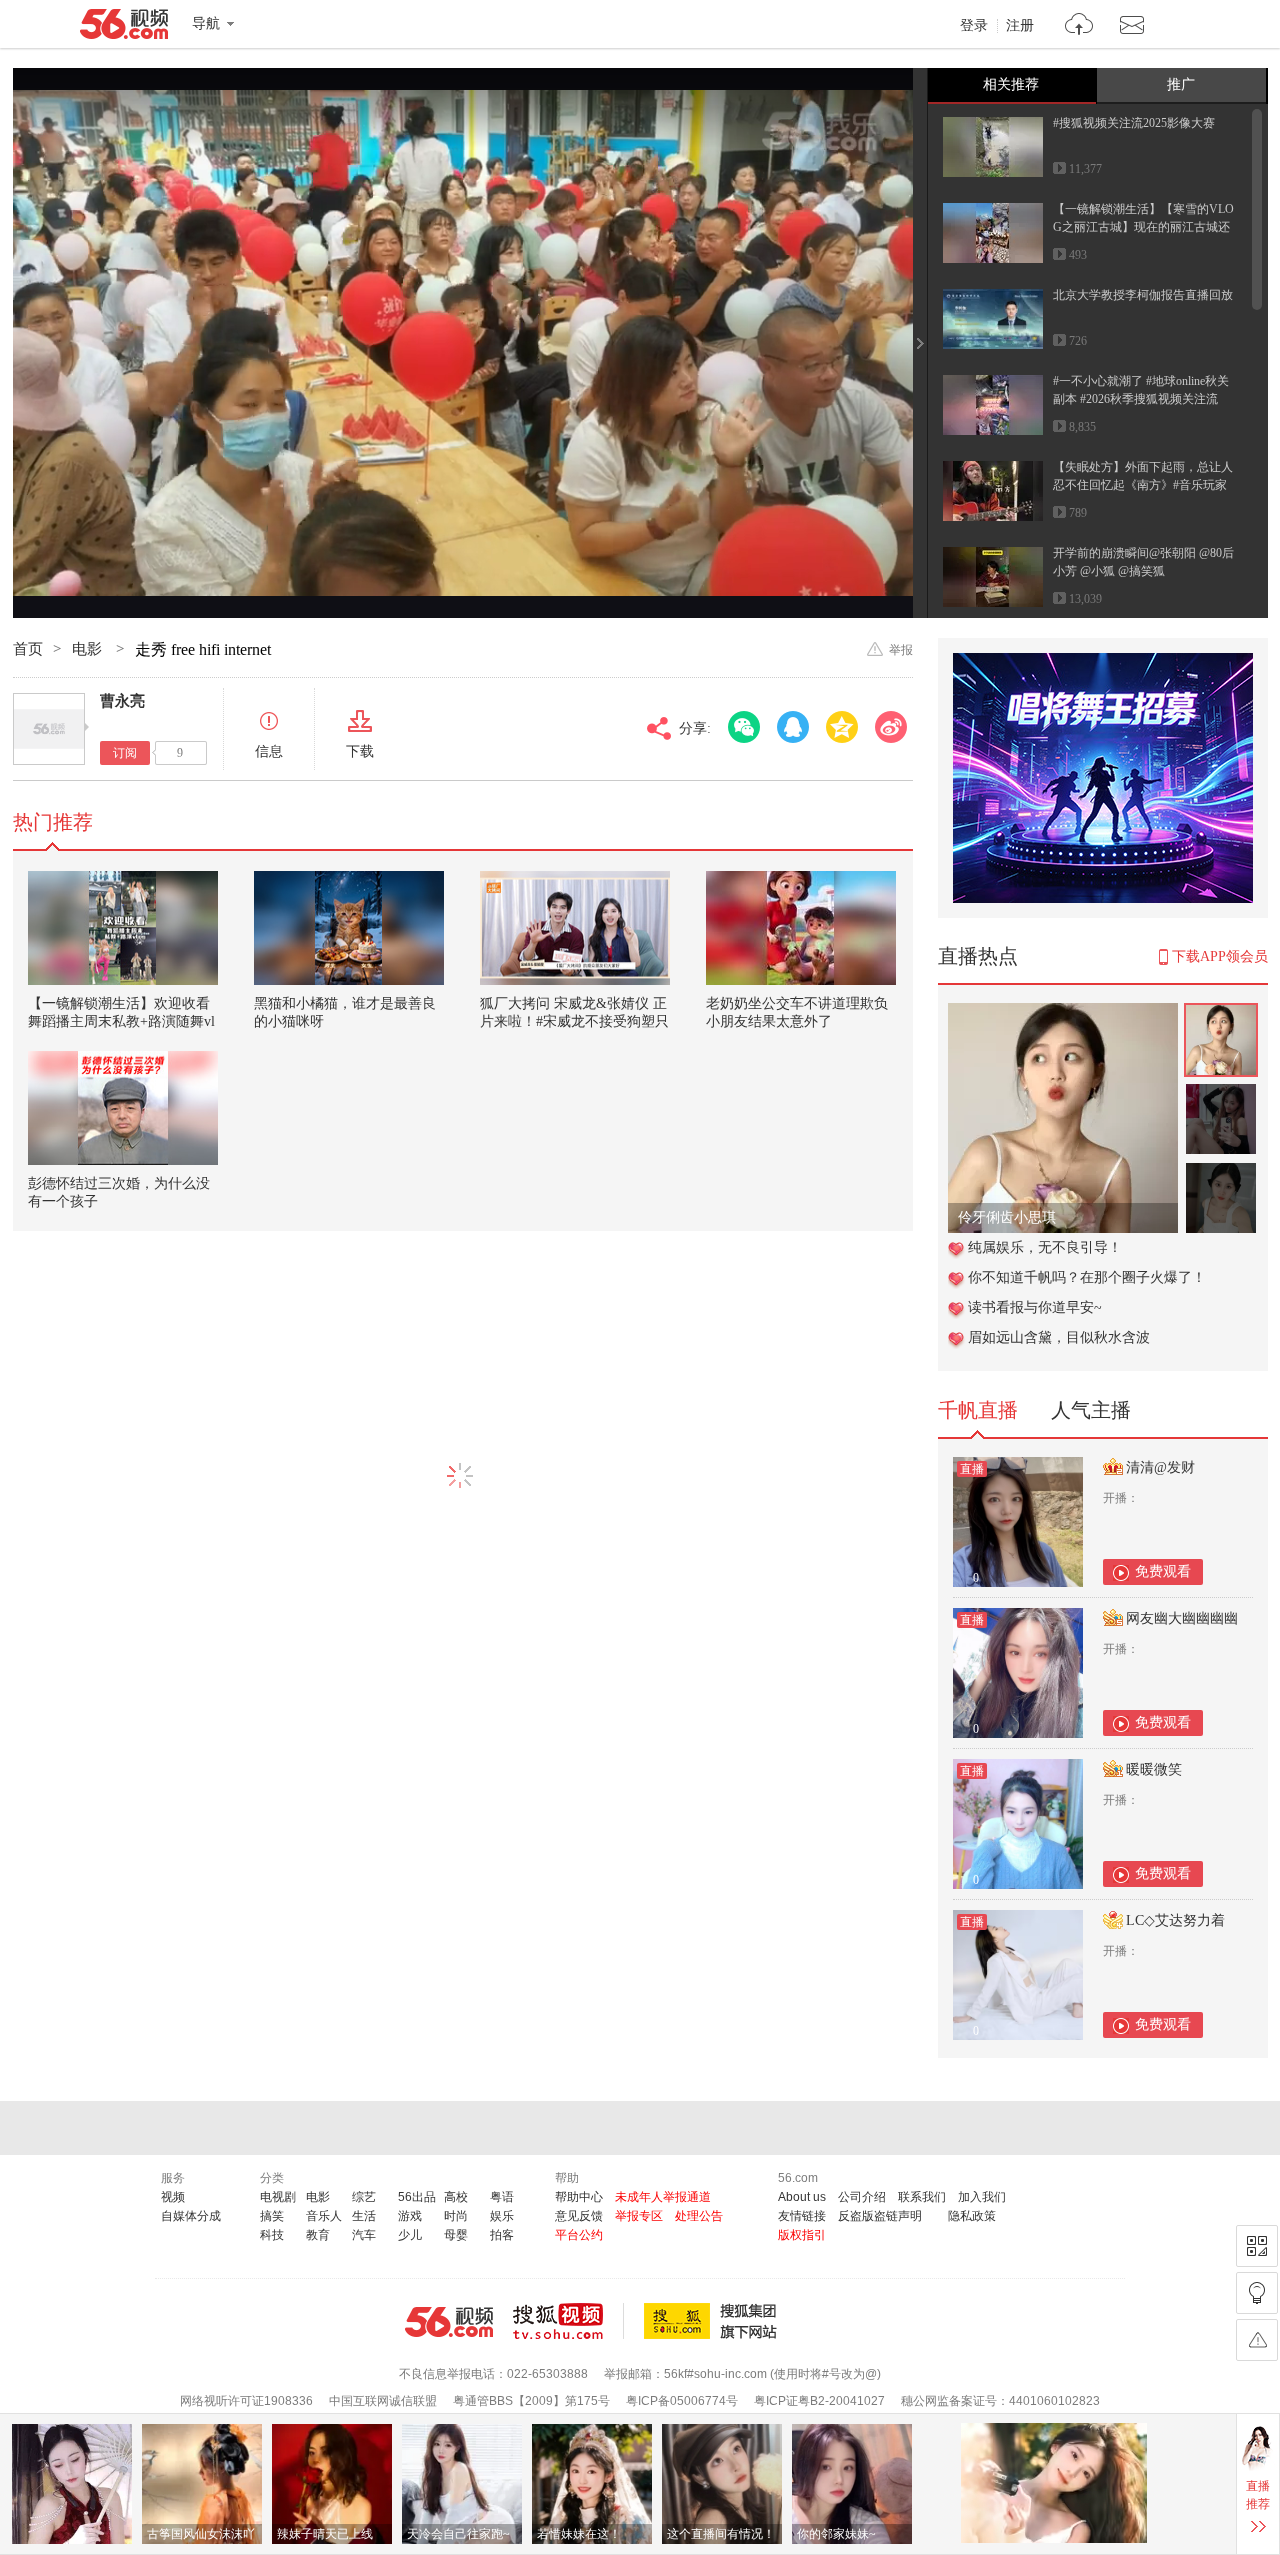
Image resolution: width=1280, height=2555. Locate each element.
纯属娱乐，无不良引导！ (1045, 1247)
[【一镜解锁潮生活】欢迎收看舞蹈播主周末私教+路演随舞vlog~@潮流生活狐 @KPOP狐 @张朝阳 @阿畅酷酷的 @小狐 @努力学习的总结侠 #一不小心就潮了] (123, 928)
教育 (318, 2235)
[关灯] (1257, 2293)
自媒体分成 (191, 2216)
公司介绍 (862, 2197)
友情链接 (802, 2216)
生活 (364, 2216)
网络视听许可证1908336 (246, 2401)
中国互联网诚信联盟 (383, 2401)
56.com (124, 28)
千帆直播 (978, 1410)
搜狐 (714, 2321)
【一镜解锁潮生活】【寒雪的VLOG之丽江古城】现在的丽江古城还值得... (1143, 227)
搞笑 (272, 2216)
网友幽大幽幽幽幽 (1182, 1618)
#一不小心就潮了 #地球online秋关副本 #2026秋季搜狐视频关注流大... (1141, 399)
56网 (449, 2322)
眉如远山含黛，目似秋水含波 (1059, 1337)
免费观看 (1163, 1571)
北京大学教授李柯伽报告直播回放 (1143, 295)
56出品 (417, 2197)
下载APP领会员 (1220, 956)
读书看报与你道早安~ (1035, 1307)
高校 (456, 2197)
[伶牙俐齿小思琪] (1063, 1013)
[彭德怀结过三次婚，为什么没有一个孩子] (123, 1108)
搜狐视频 (568, 2321)
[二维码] (1257, 2246)
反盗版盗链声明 (880, 2216)
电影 (89, 649)
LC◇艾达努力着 (1175, 1920)
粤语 (502, 2197)
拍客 (502, 2235)
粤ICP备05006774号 (682, 2401)
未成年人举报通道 (663, 2197)
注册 (1020, 26)
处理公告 (699, 2216)
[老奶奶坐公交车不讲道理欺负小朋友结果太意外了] (801, 928)
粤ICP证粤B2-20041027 (819, 2401)
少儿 (410, 2235)
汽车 (364, 2235)
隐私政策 (972, 2216)
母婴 (456, 2235)
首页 (28, 649)
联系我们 (922, 2197)
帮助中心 (579, 2197)
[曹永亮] (49, 729)
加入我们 (982, 2197)
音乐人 (324, 2216)
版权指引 (802, 2235)
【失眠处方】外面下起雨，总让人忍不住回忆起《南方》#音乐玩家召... (1143, 485)
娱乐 (502, 2216)
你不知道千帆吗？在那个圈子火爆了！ (1087, 1277)
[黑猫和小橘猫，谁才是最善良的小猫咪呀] (349, 928)
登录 (974, 26)
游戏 (410, 2216)
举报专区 (639, 2216)
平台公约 (579, 2235)
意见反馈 (579, 2216)
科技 (272, 2235)
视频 (173, 2197)
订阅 (125, 753)
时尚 (456, 2216)
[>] (1079, 26)
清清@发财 (1160, 1467)
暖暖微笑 (1154, 1769)
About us (802, 2197)
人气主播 (1091, 1410)
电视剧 (278, 2197)
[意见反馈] (1257, 2340)
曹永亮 (122, 701)
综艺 (364, 2197)
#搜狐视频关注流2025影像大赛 (1134, 123)
